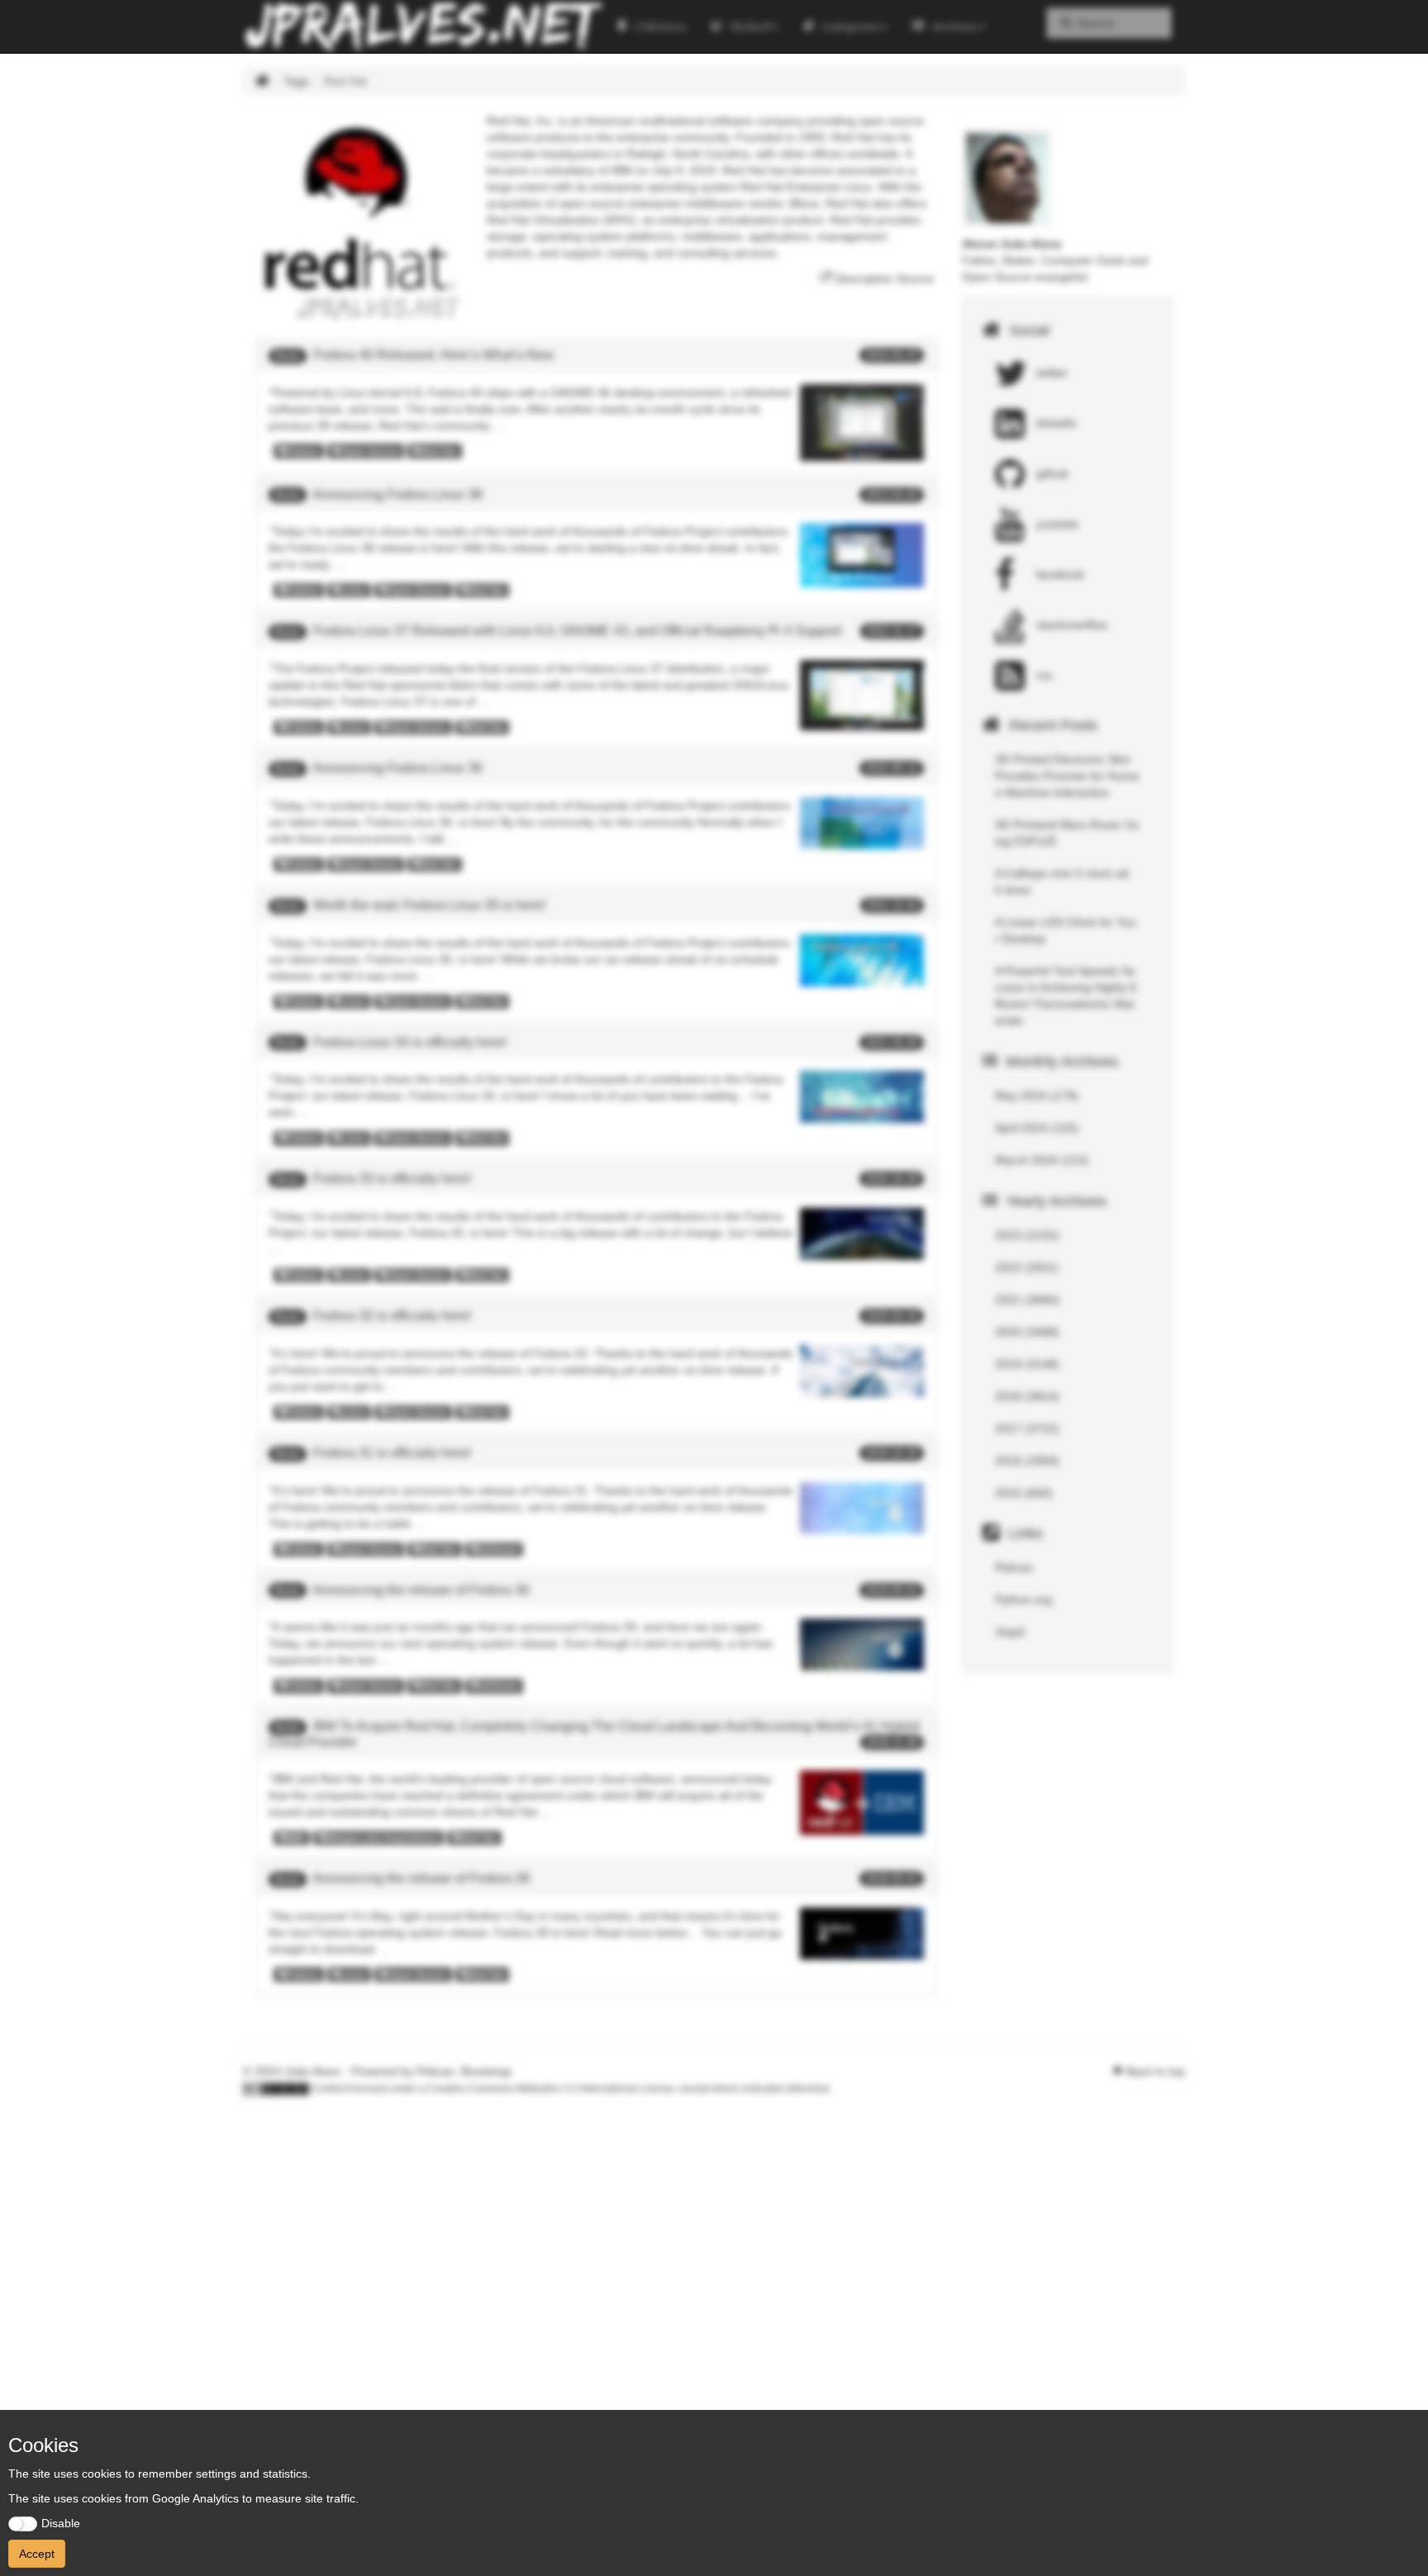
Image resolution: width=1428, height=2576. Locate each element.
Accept (37, 2554)
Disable (61, 2523)
